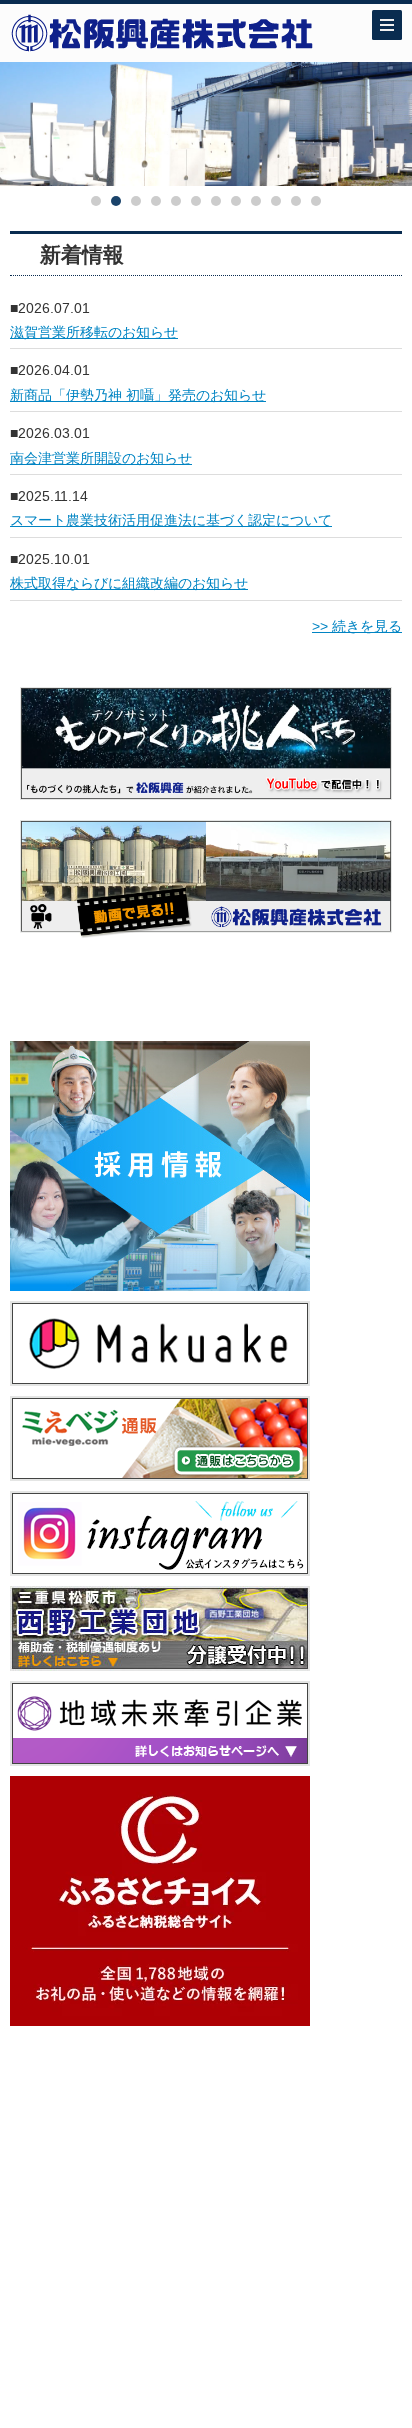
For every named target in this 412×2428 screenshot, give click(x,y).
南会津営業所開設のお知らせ (101, 458)
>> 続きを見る (357, 626)
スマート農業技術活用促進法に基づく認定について (171, 520)
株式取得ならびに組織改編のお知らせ (129, 583)
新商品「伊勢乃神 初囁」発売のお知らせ (138, 395)
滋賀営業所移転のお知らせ (94, 332)
